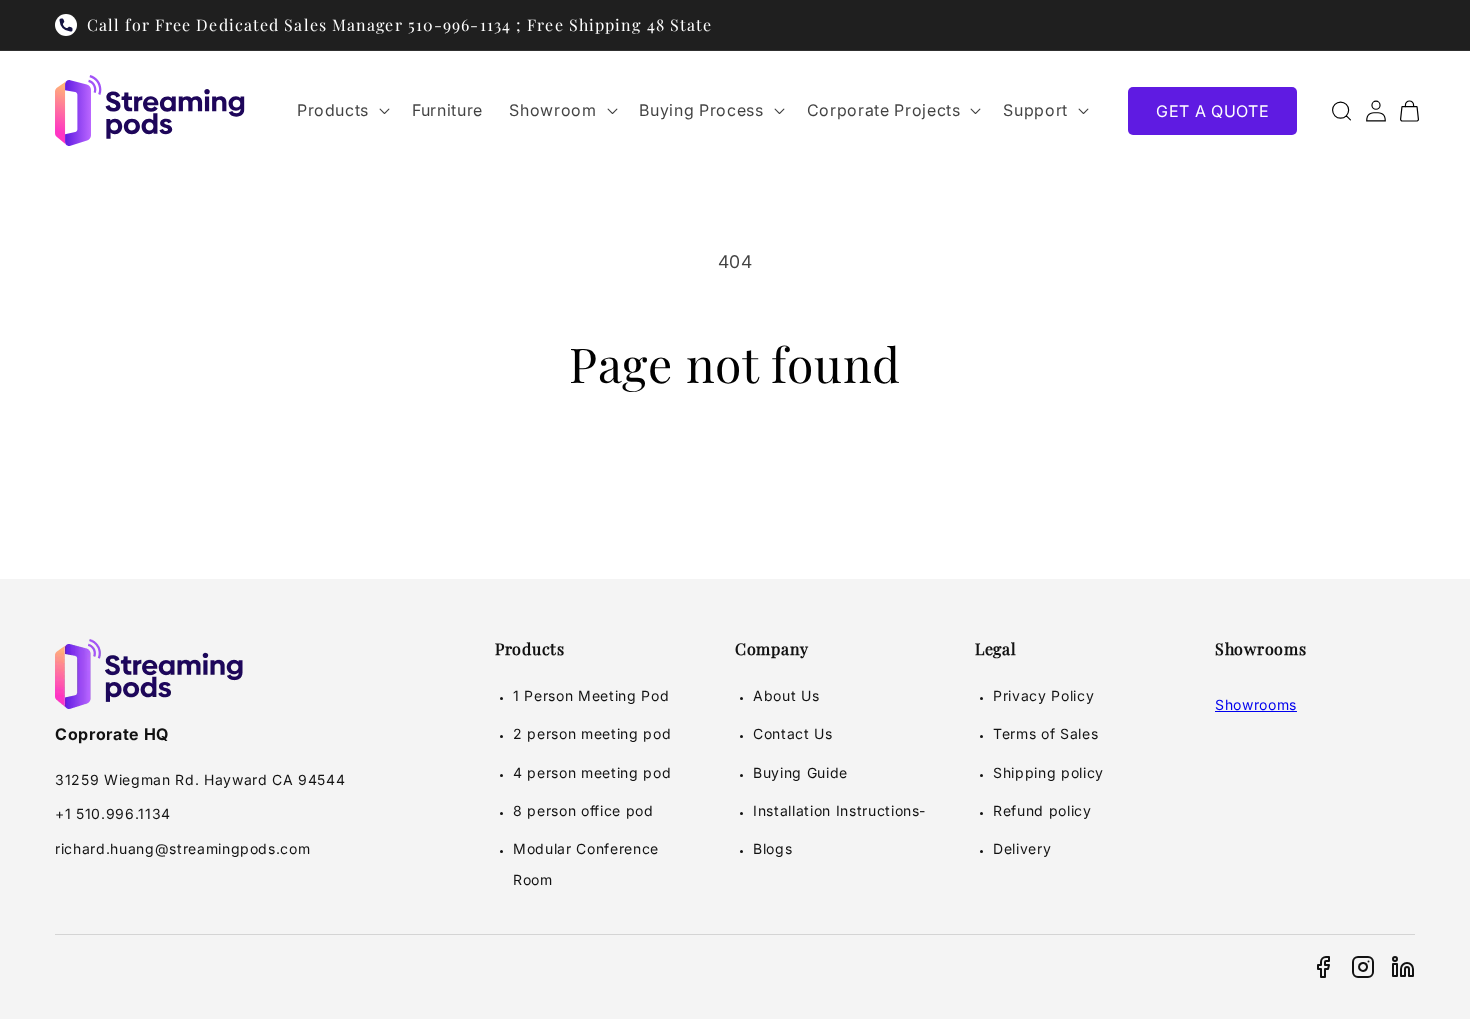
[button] (341, 110)
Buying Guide (800, 772)
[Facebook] (1323, 967)
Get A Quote (1212, 111)
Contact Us (793, 733)
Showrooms (1256, 704)
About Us (786, 695)
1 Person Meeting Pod (591, 695)
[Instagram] (1363, 967)
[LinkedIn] (1403, 967)
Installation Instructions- (839, 810)
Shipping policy (1048, 772)
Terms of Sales (1045, 733)
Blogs (772, 848)
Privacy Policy (1043, 695)
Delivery (1022, 848)
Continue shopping (735, 475)
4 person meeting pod (592, 772)
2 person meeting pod (592, 733)
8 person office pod (583, 810)
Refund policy (1042, 810)
